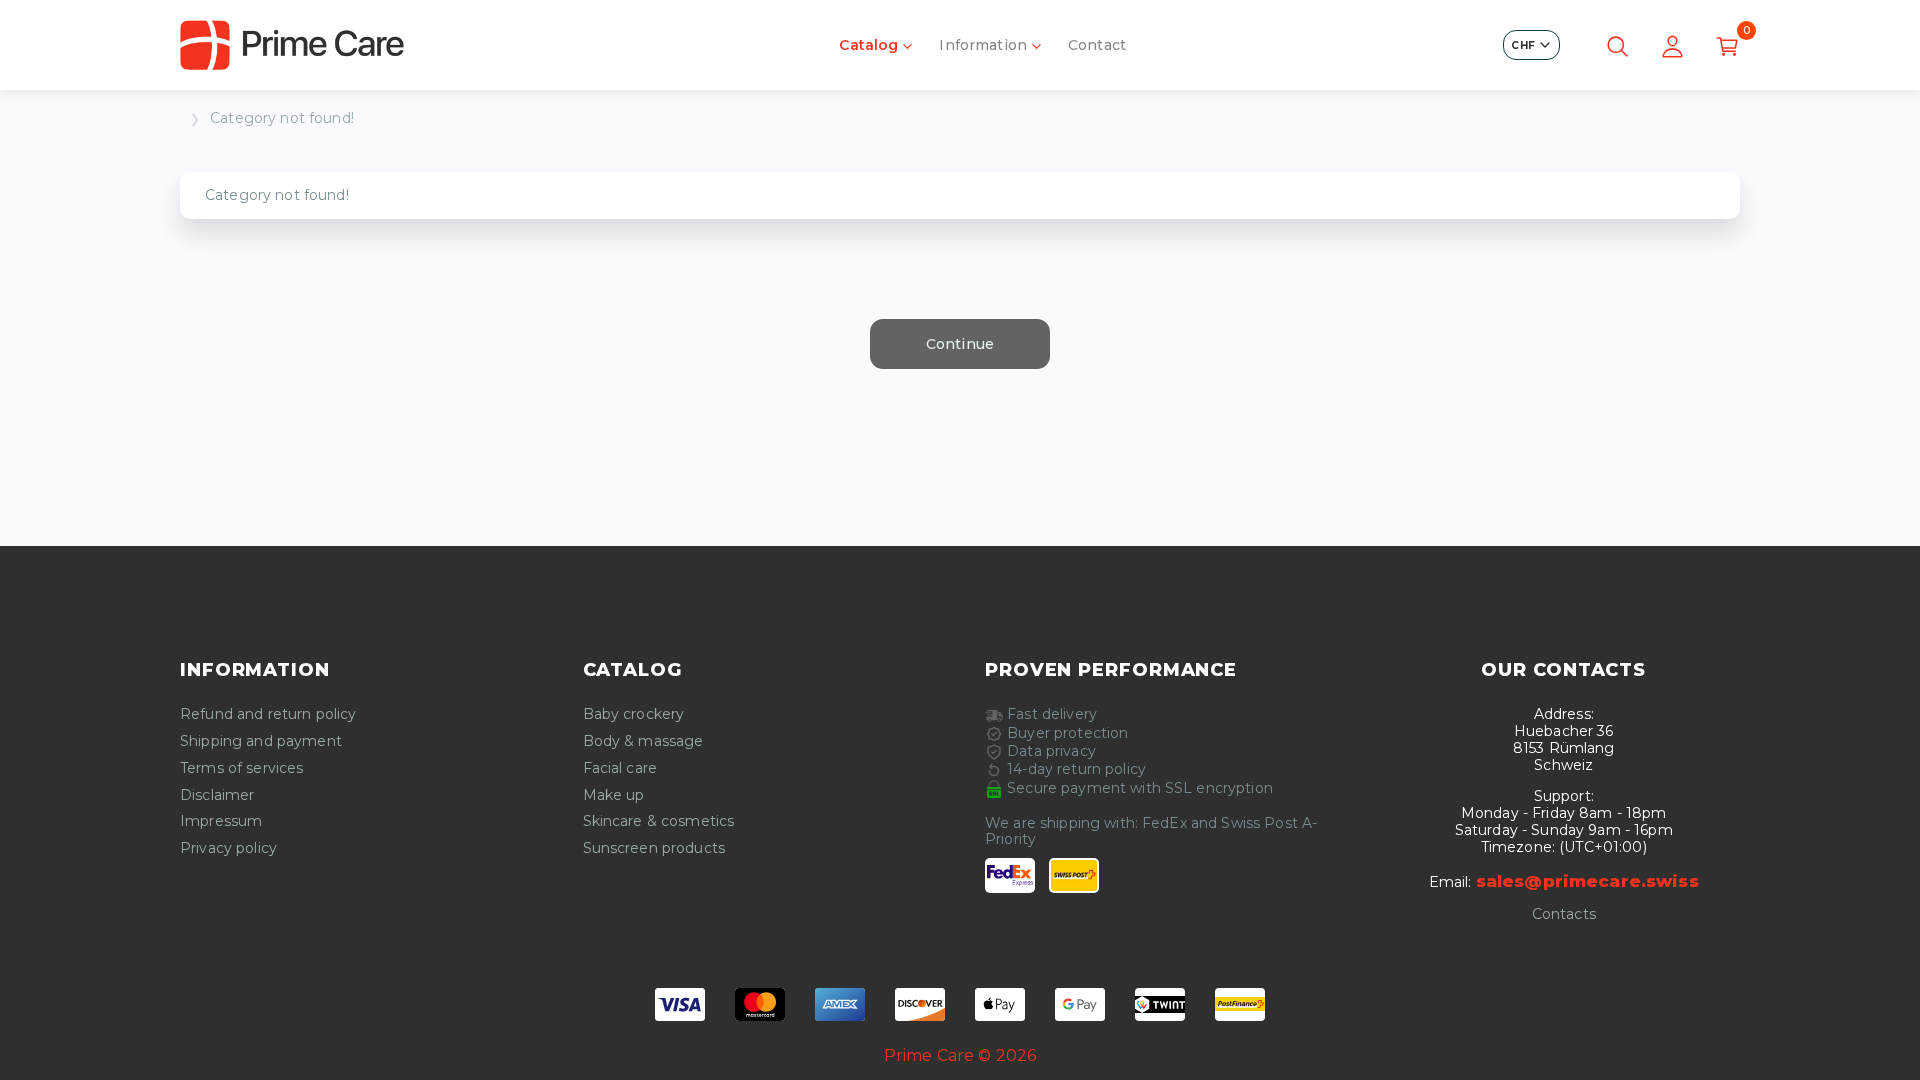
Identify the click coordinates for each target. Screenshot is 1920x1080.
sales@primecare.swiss (1587, 881)
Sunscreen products (654, 848)
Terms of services (241, 768)
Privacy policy (228, 848)
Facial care (620, 768)
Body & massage (643, 741)
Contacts (1564, 914)
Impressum (221, 821)
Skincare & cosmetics (659, 821)
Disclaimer (217, 795)
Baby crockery (634, 714)
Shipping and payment (261, 741)
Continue (960, 344)
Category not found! (282, 118)
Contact (1097, 45)
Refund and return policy (268, 714)
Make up (614, 795)
